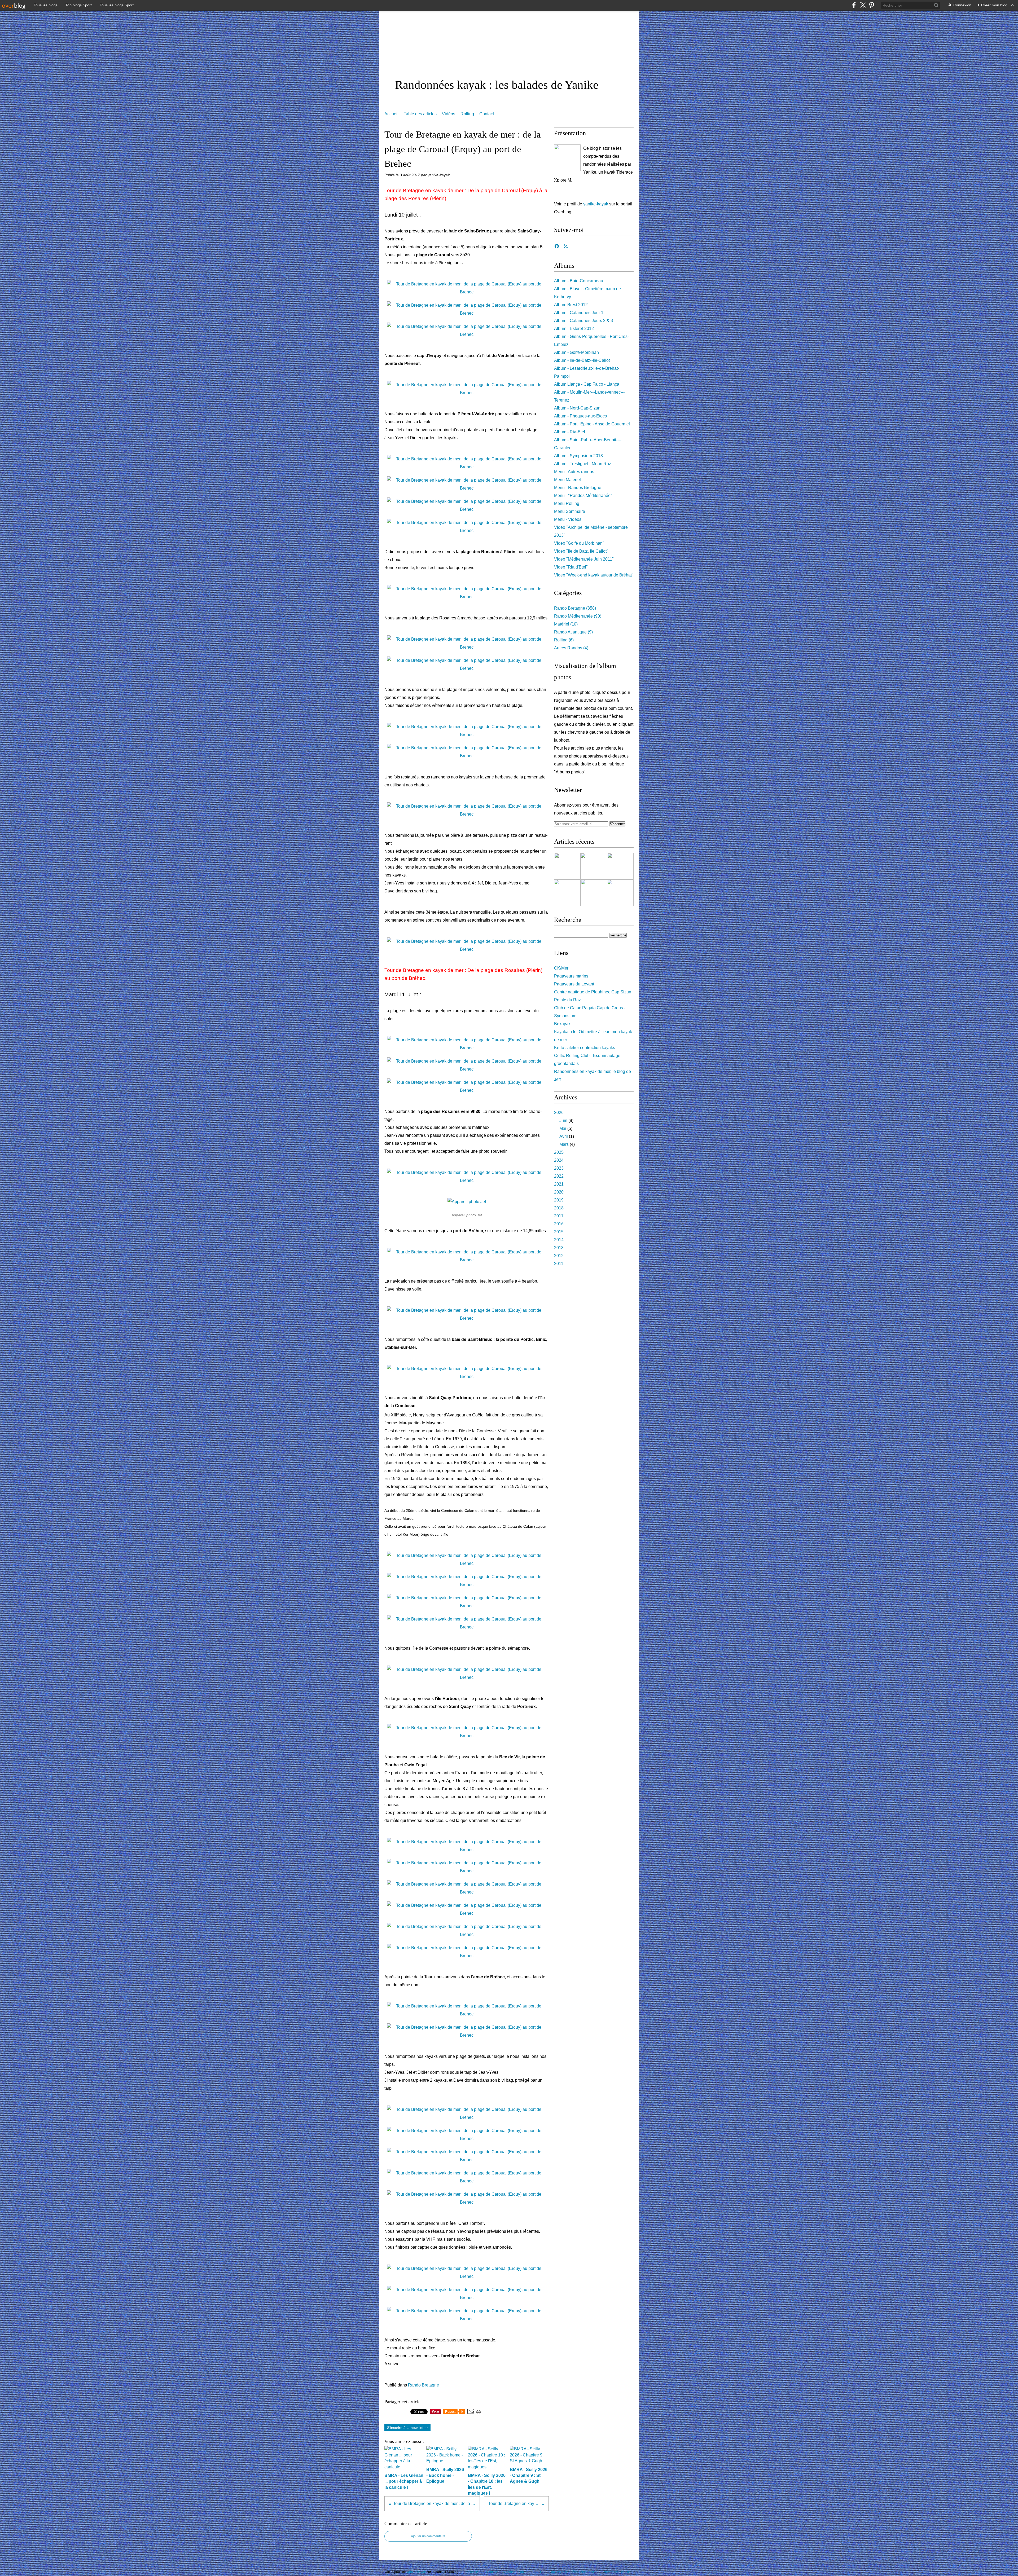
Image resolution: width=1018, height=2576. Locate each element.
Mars (564, 1144)
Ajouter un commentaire (428, 2536)
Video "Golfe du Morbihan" (579, 543)
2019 (559, 1200)
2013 (559, 1248)
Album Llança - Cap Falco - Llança (587, 384)
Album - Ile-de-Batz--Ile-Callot (582, 360)
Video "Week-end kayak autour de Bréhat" (594, 575)
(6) (564, 640)
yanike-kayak (596, 204)
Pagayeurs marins (571, 976)
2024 (559, 1160)
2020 (559, 1192)
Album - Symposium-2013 (578, 456)
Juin (563, 1120)
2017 (559, 1216)
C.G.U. (538, 2572)
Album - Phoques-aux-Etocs (580, 416)
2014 (559, 1240)
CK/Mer (561, 968)
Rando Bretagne (424, 2385)
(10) (566, 624)
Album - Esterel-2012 (574, 329)
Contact (487, 114)
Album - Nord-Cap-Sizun (577, 408)
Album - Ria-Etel (570, 432)
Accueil (391, 114)
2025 (559, 1152)
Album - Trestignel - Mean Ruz (583, 464)
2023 (559, 1168)
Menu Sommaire (570, 511)
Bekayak (562, 1024)
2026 (559, 1113)
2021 (559, 1184)
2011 (559, 1264)
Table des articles (420, 114)
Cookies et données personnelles (573, 2572)
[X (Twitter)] (863, 5)
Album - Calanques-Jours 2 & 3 (583, 321)
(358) (575, 608)
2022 (559, 1176)
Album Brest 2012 (571, 305)
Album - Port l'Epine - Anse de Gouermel (592, 424)
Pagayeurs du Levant (574, 984)
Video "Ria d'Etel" (571, 567)
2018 (559, 1208)
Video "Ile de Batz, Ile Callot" (581, 551)
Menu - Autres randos (574, 472)
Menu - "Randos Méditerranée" (583, 496)
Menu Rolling (567, 503)
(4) (571, 648)
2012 (559, 1256)
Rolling (467, 114)
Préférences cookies (618, 2572)
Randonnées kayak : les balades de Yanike (497, 85)
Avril (564, 1136)
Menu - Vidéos (568, 519)
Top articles (472, 2572)
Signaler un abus (515, 2572)
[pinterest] (872, 5)
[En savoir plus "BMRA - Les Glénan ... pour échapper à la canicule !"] (567, 866)
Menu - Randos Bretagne (578, 488)
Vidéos (449, 114)
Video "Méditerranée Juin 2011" (584, 559)
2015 (559, 1232)
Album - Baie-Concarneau (579, 281)
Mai (563, 1128)
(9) (573, 632)
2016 (559, 1224)
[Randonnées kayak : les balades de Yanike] (567, 158)
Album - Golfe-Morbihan (576, 352)
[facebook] (854, 5)
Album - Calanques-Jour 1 (579, 313)
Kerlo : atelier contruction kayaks (585, 1048)
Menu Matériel (567, 480)
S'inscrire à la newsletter (407, 2428)
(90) (578, 616)
